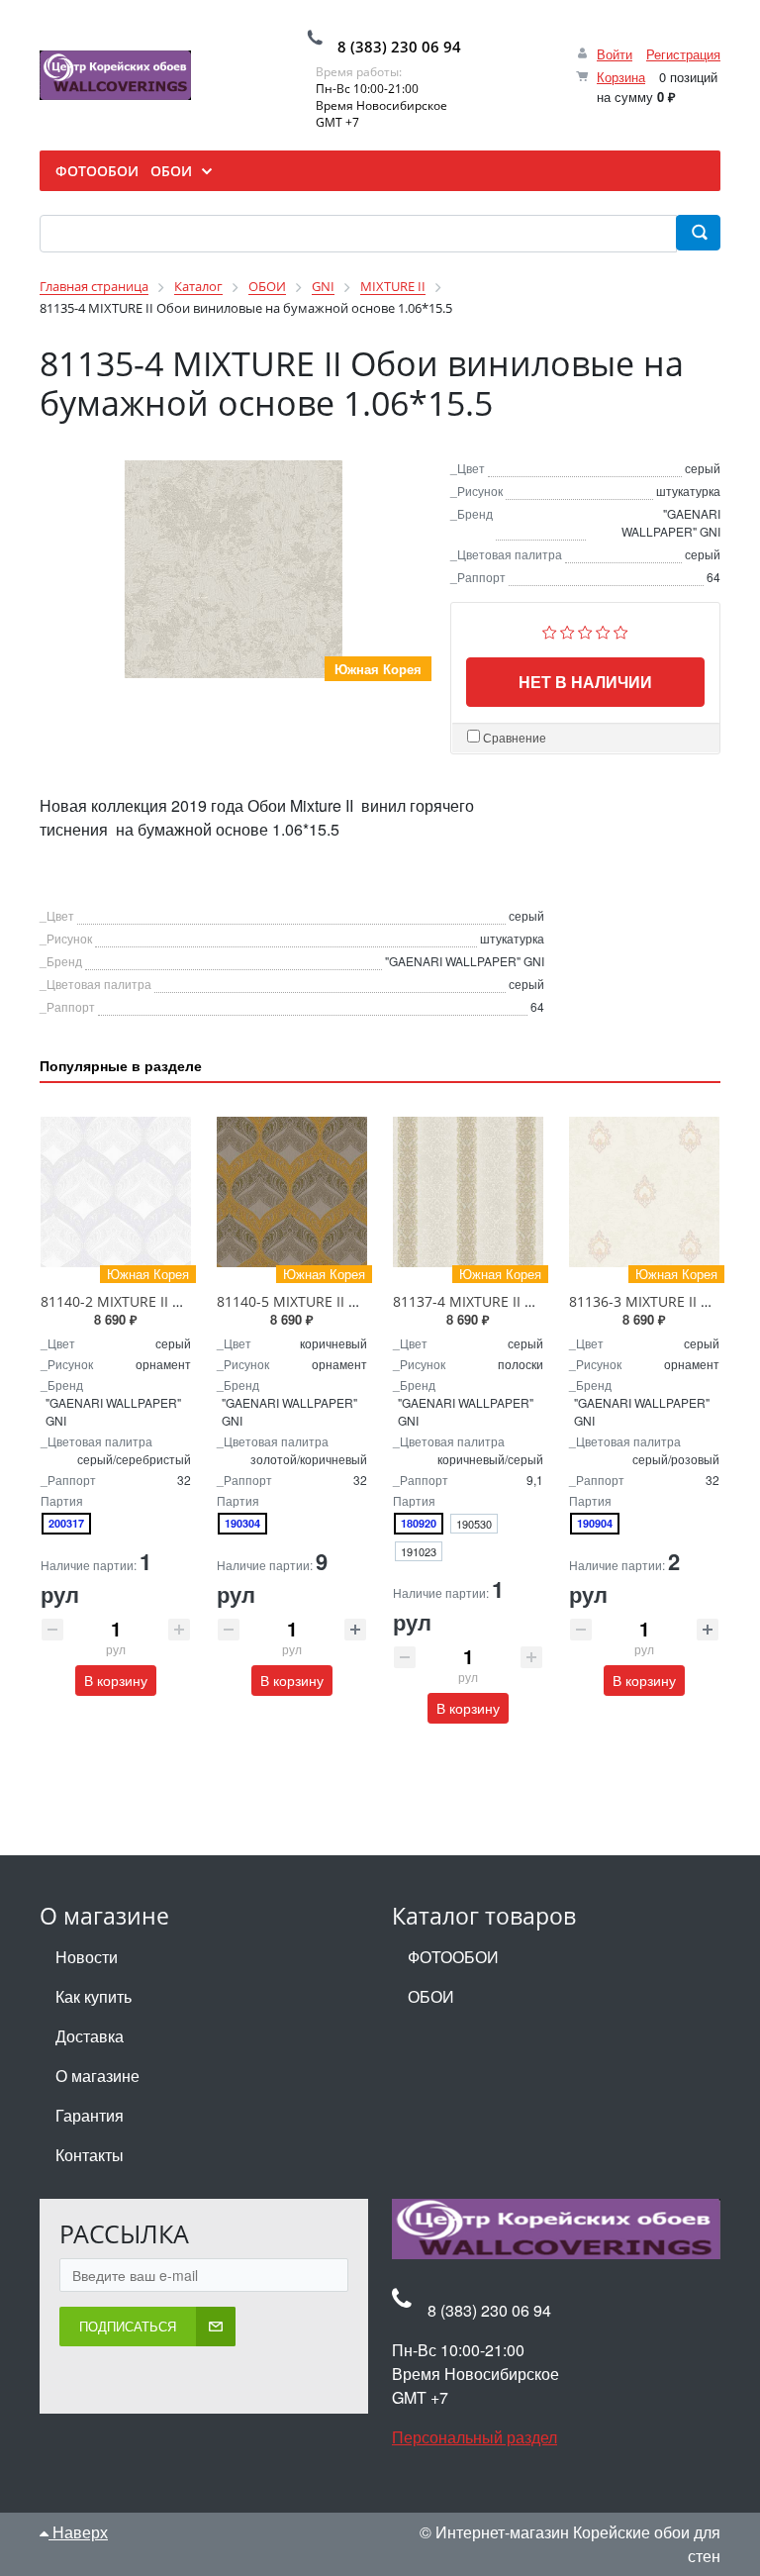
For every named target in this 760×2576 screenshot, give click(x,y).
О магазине (97, 2076)
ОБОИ (431, 1996)
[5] (621, 629)
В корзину (116, 1680)
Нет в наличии (585, 682)
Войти (615, 54)
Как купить (94, 1996)
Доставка (90, 2036)
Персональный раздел (475, 2437)
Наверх (78, 2532)
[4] (603, 629)
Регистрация (683, 54)
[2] (568, 629)
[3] (585, 629)
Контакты (90, 2155)
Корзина (621, 77)
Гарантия (90, 2115)
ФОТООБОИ (453, 1957)
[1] (550, 629)
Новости (87, 1957)
